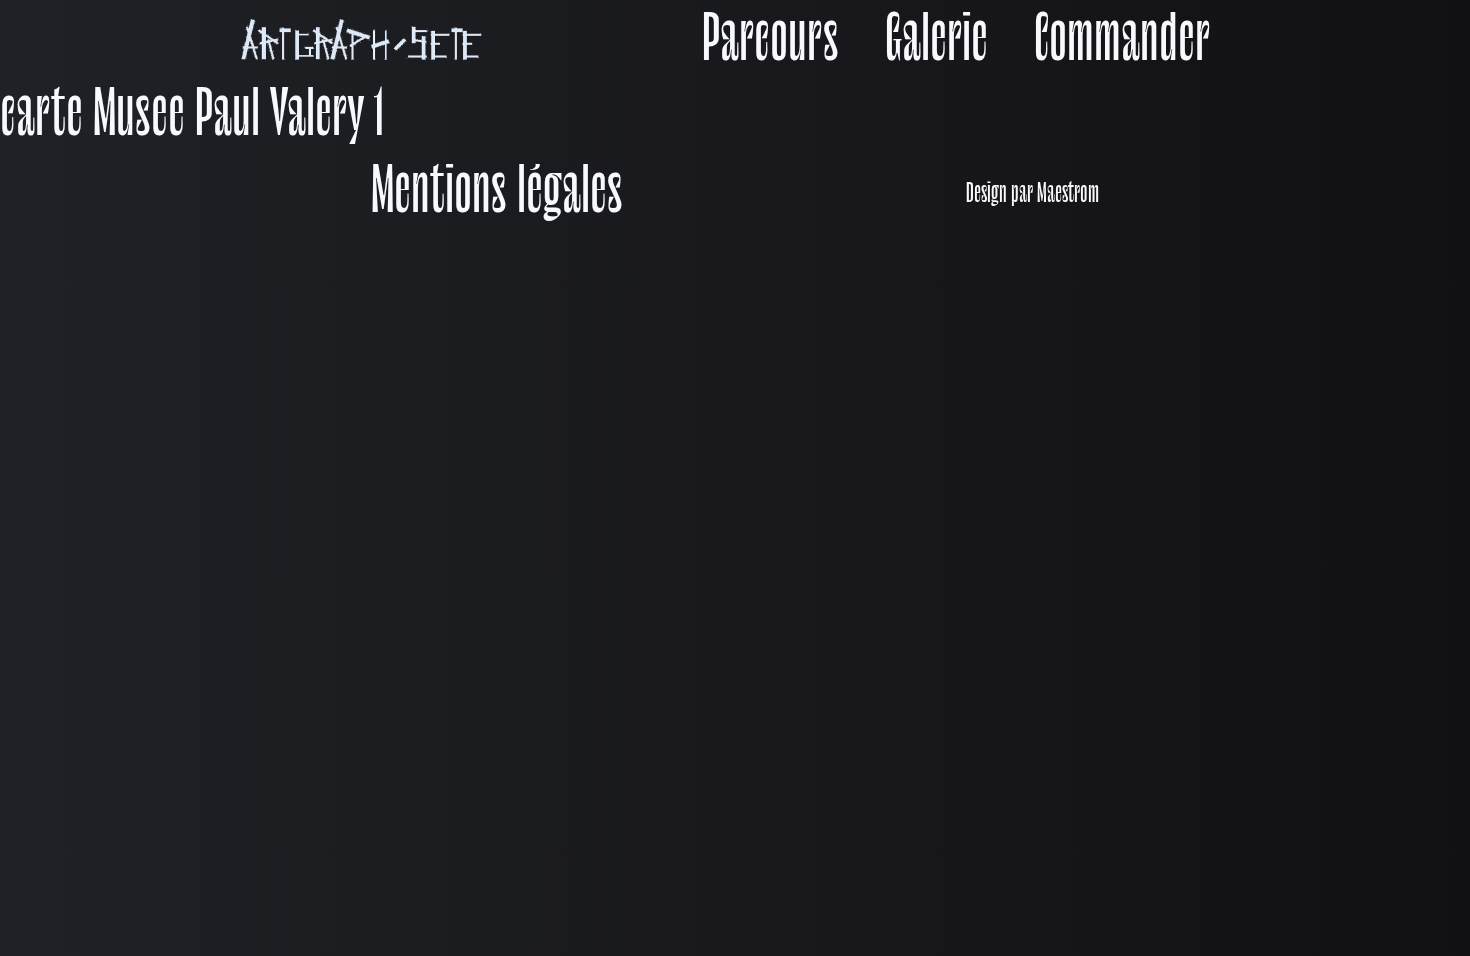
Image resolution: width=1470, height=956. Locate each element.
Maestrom (1068, 195)
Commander (1122, 43)
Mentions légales (497, 195)
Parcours (770, 43)
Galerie (936, 43)
